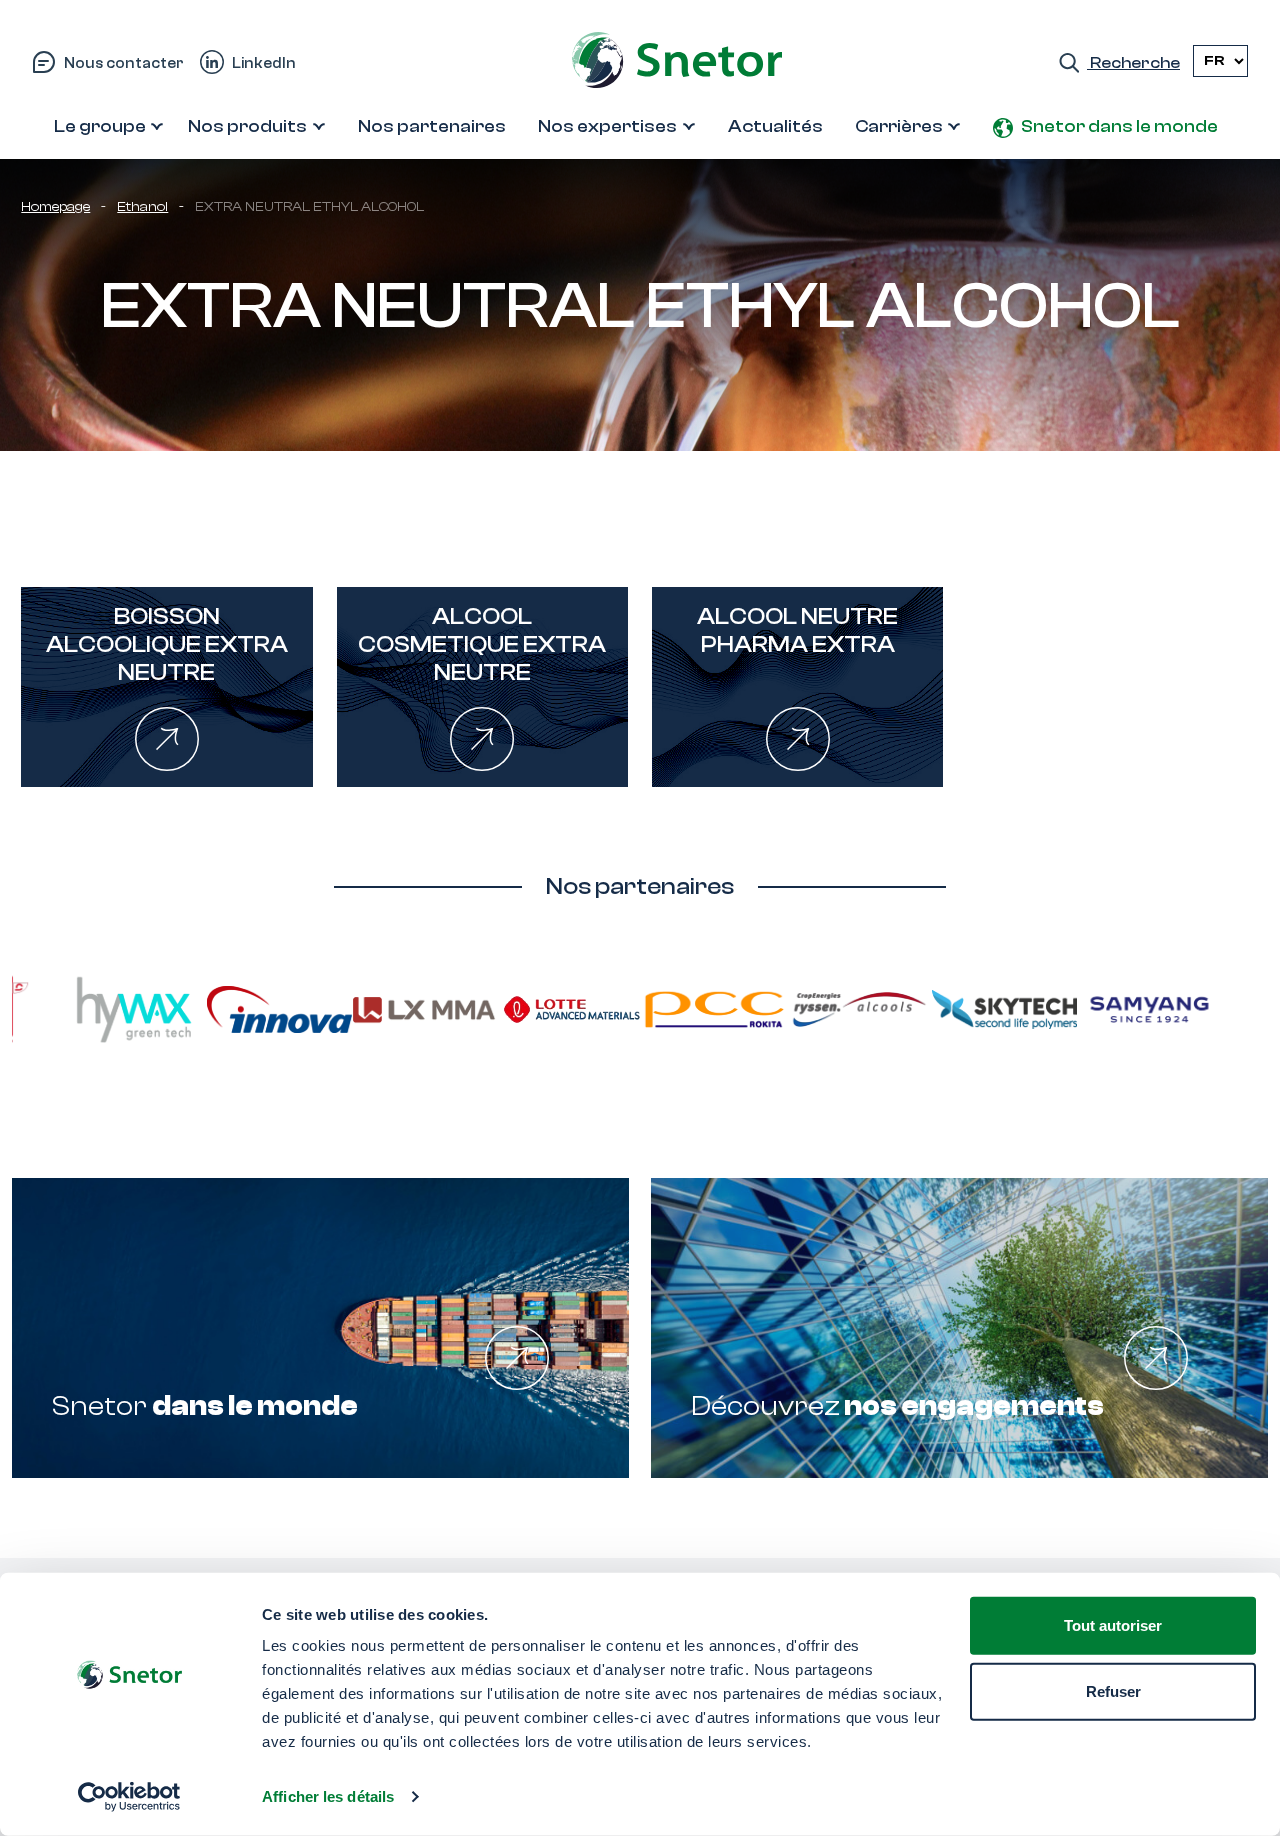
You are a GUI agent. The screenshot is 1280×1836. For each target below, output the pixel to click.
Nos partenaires (432, 126)
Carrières (899, 126)
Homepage (55, 207)
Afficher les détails (328, 1796)
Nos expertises (607, 126)
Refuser (1113, 1690)
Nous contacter (124, 63)
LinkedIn (264, 63)
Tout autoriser (1113, 1625)
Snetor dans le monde (1119, 126)
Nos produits (247, 126)
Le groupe (100, 126)
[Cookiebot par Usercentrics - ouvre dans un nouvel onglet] (129, 1797)
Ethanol (142, 207)
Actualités (775, 126)
